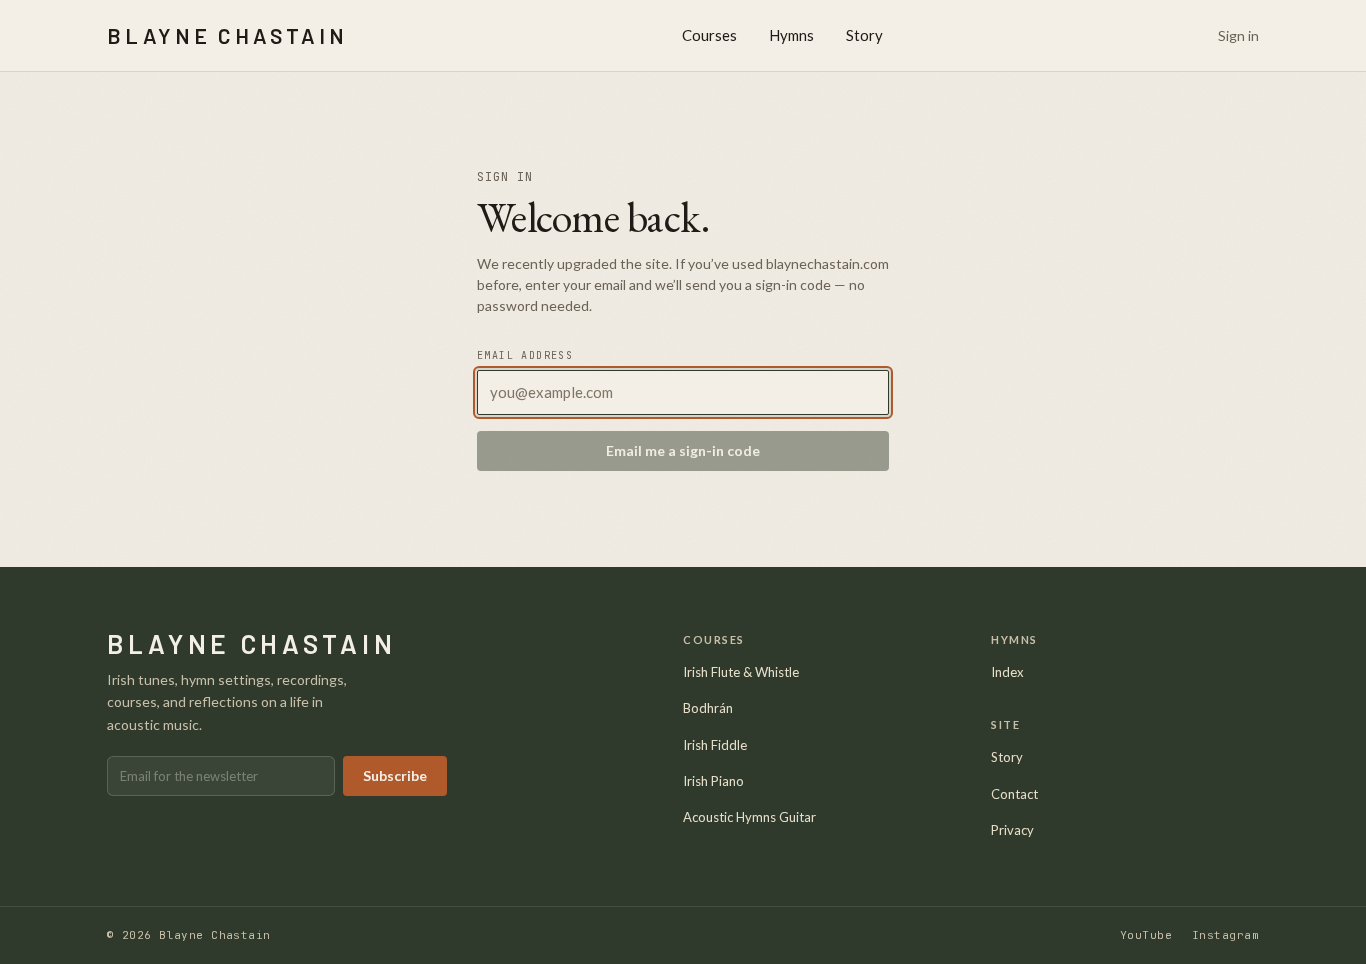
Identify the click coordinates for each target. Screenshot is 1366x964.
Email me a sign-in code (683, 450)
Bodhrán (708, 708)
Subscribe (395, 775)
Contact (1014, 794)
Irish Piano (713, 781)
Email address (525, 355)
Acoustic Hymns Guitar (749, 817)
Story (864, 35)
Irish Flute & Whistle (741, 672)
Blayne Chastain (227, 35)
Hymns (791, 35)
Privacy (1012, 830)
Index (1007, 672)
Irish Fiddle (715, 745)
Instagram (1225, 935)
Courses (709, 35)
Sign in (1238, 35)
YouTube (1146, 935)
